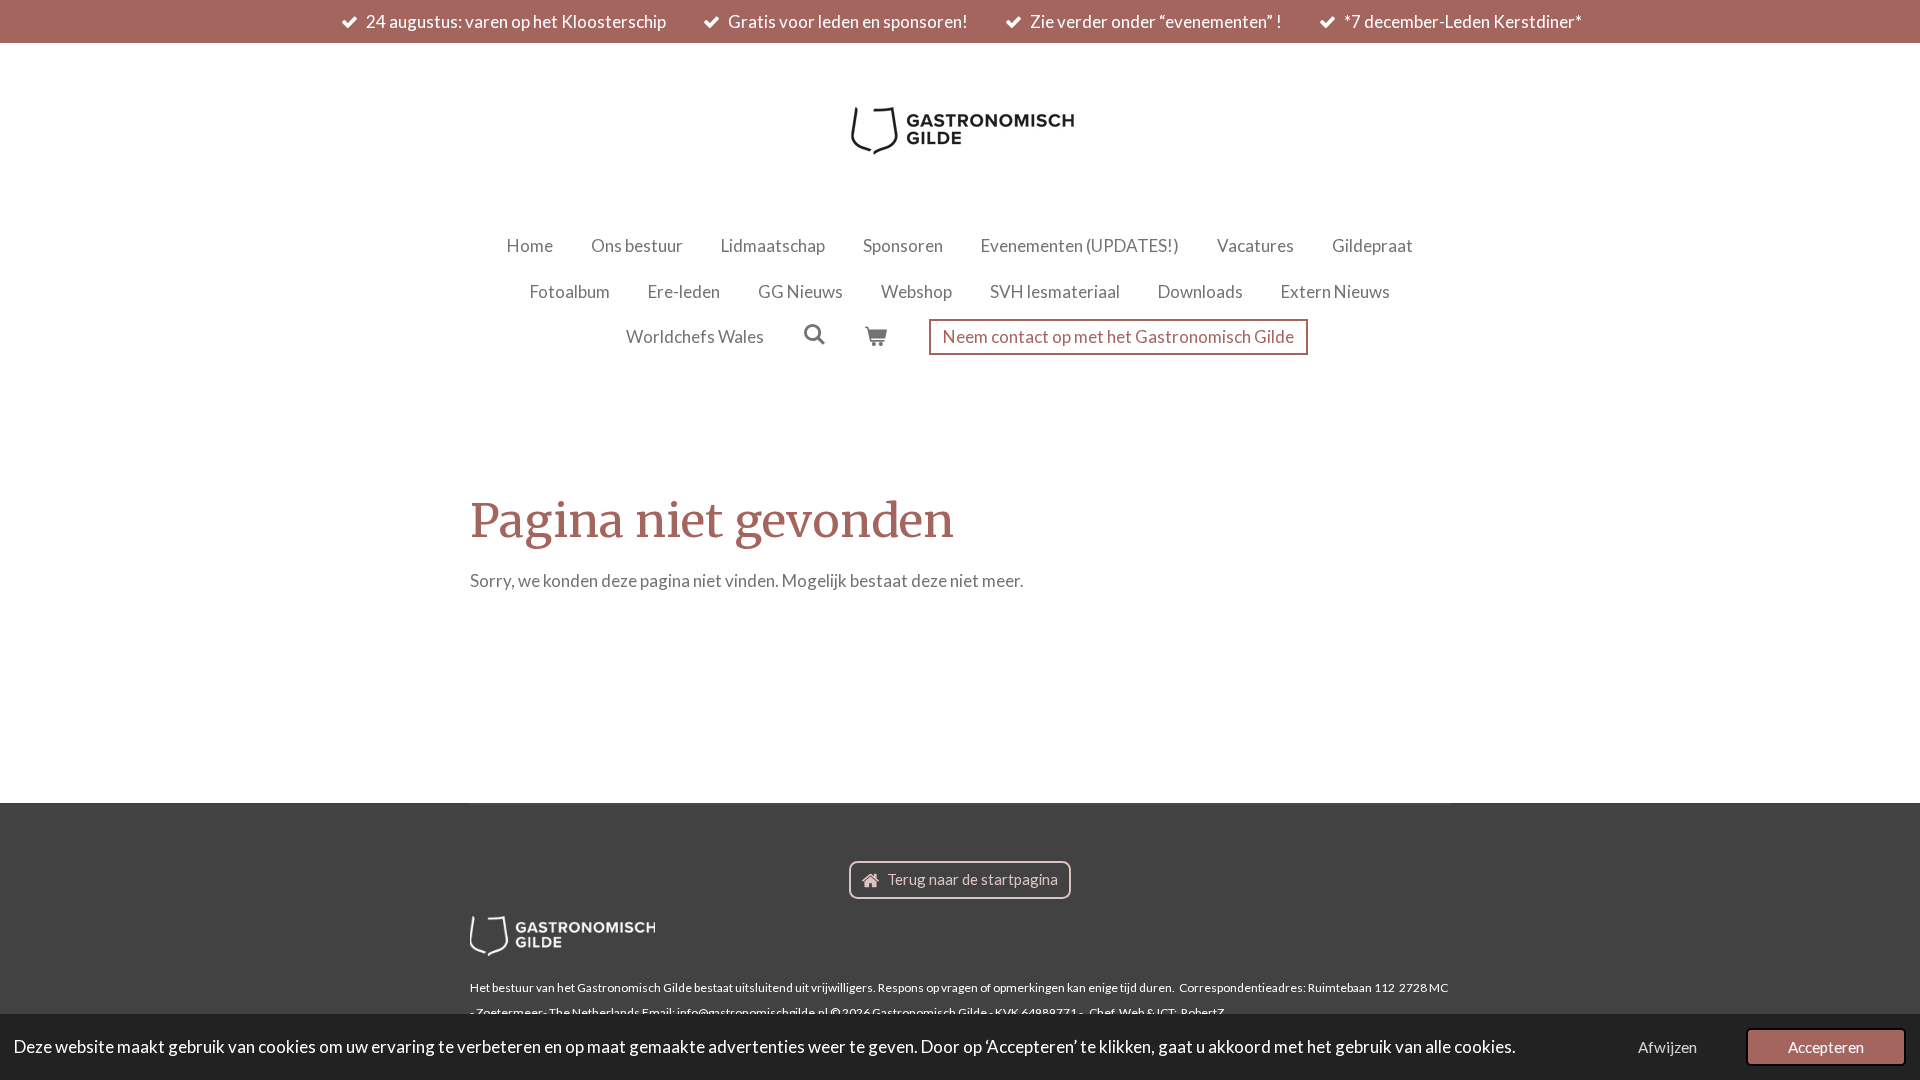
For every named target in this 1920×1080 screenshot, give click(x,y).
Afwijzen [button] (1667, 1047)
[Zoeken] (814, 334)
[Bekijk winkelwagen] (876, 337)
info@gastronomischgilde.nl (752, 1012)
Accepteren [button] (1826, 1047)
